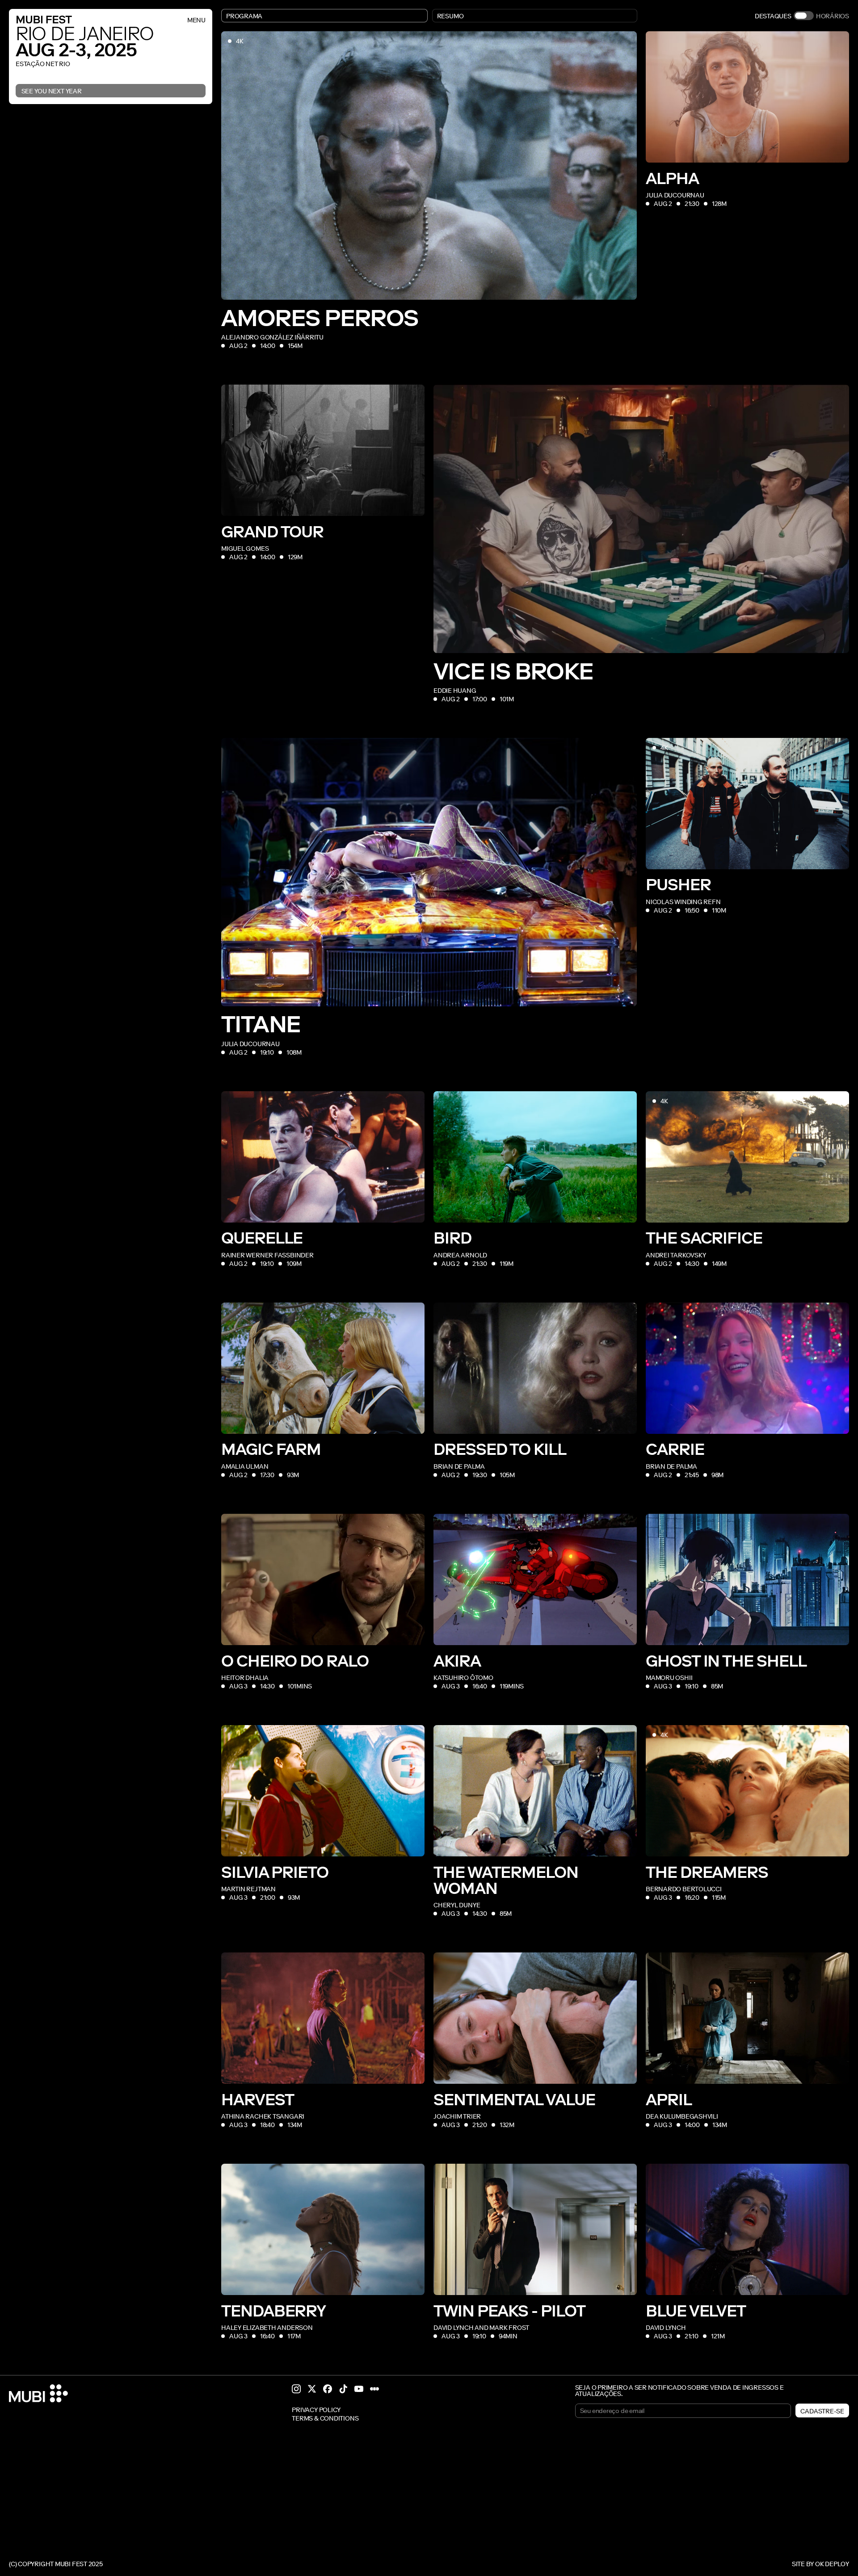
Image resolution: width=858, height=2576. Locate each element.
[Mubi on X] (312, 2389)
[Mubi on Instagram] (296, 2389)
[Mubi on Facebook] (328, 2389)
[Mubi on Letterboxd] (374, 2389)
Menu (196, 20)
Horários (833, 16)
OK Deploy (832, 2564)
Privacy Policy (316, 2410)
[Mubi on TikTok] (343, 2389)
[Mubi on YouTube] (359, 2389)
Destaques (773, 16)
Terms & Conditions (325, 2419)
